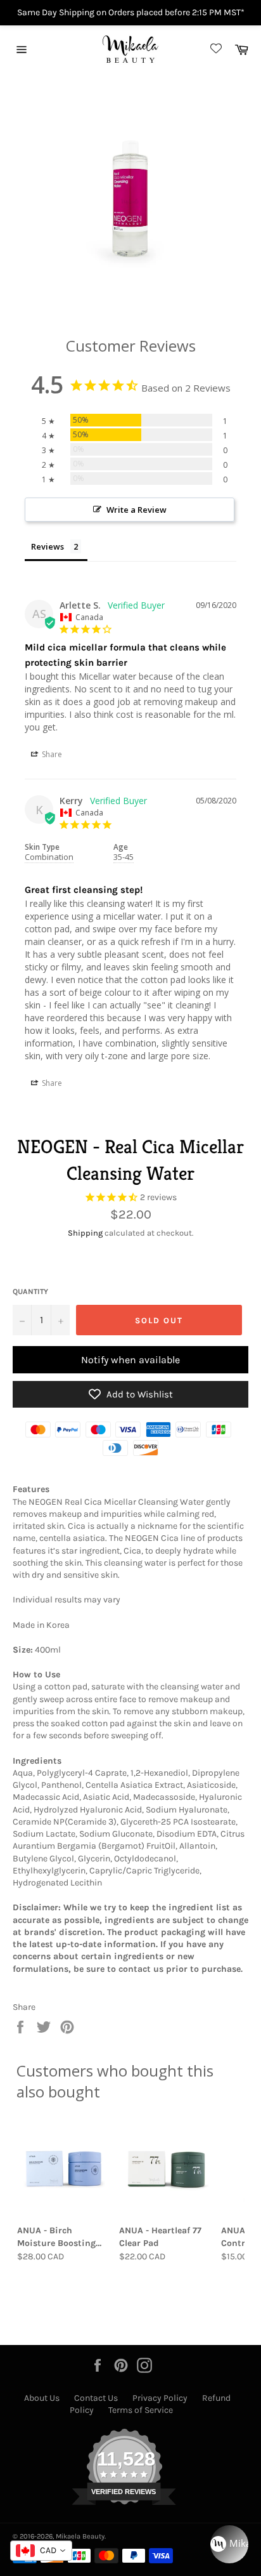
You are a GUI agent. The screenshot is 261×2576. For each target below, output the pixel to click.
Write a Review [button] (137, 510)
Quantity (30, 1291)
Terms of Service (141, 2410)
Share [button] (51, 754)
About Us (42, 2398)
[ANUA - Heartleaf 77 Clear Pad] (166, 2169)
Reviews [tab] (48, 546)
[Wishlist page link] (214, 49)
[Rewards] (229, 2544)
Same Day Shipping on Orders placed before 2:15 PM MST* (131, 12)
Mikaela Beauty (80, 2536)
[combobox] (41, 2551)
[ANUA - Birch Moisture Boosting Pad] (64, 2169)
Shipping (85, 1233)
